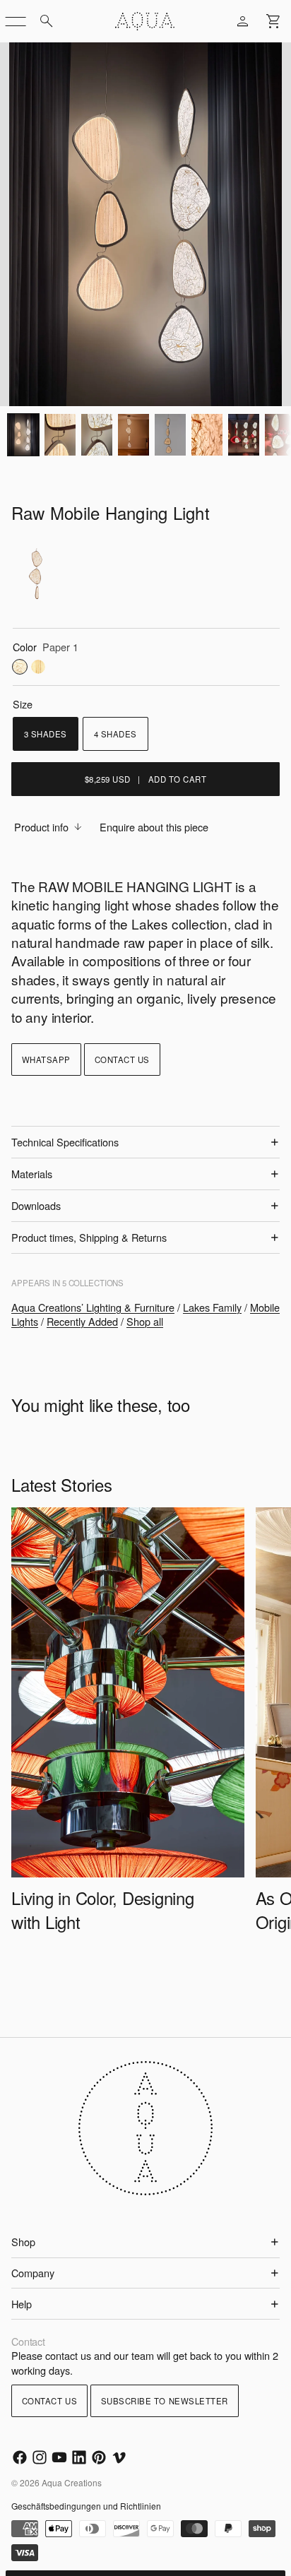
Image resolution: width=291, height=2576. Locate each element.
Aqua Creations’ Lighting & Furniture (93, 1307)
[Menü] (16, 21)
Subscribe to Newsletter (165, 2401)
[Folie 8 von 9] (244, 435)
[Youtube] (59, 2457)
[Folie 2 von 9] (23, 435)
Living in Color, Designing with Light (103, 1909)
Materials (32, 1174)
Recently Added (82, 1321)
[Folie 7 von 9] (207, 435)
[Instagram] (40, 2457)
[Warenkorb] (274, 21)
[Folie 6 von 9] (170, 435)
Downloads (36, 1205)
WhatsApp (46, 1060)
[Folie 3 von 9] (60, 435)
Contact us (122, 1060)
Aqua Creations (72, 2482)
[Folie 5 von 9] (133, 435)
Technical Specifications (65, 1142)
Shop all (145, 1321)
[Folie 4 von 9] (97, 435)
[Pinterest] (99, 2457)
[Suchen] (47, 21)
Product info (41, 827)
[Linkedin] (79, 2457)
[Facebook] (20, 2457)
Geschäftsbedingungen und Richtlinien (86, 2506)
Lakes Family (212, 1307)
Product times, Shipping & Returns (89, 1237)
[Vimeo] (119, 2457)
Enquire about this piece (154, 827)
